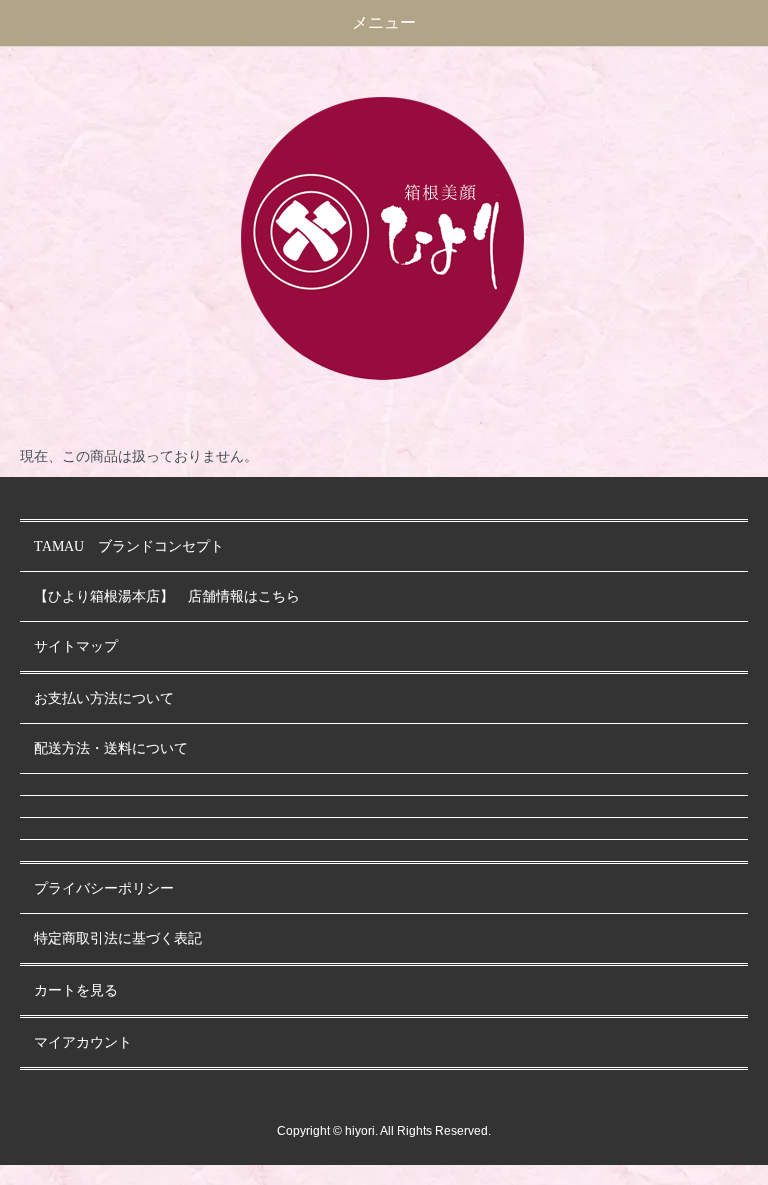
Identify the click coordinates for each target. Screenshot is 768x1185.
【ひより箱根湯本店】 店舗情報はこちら (174, 596)
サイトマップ (76, 646)
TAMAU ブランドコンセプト (129, 546)
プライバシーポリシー (104, 888)
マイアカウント (83, 1042)
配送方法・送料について (111, 748)
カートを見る (76, 990)
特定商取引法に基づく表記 (118, 938)
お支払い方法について (104, 698)
